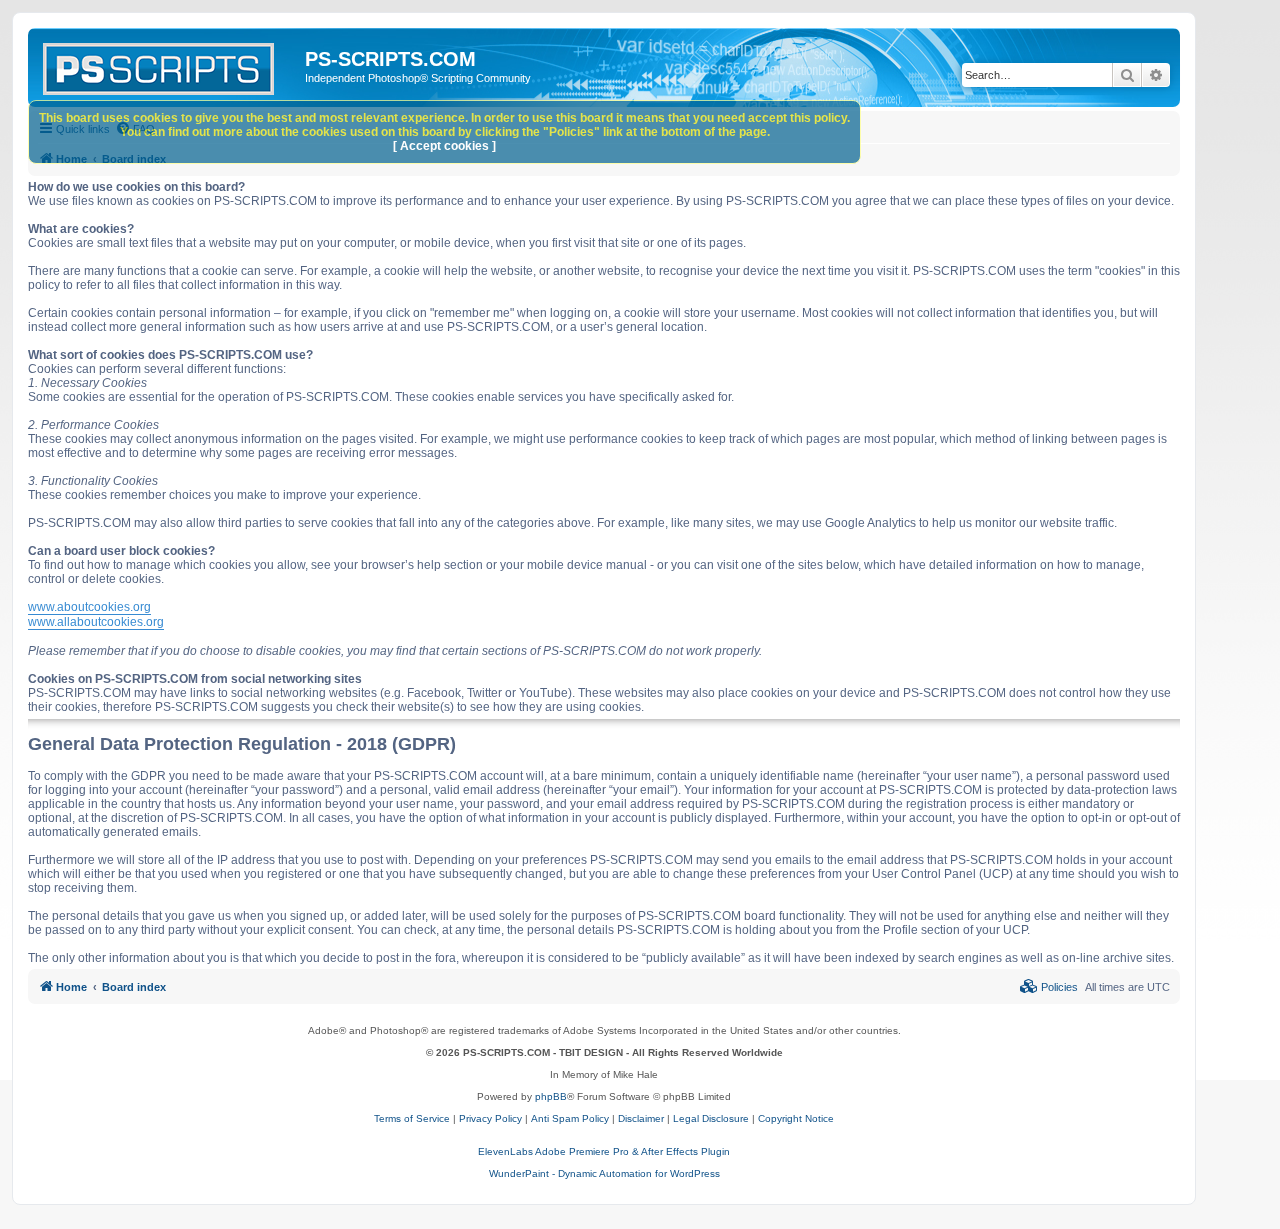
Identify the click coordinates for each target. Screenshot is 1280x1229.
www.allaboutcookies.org (96, 622)
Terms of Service (412, 1118)
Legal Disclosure (711, 1118)
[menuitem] (1049, 987)
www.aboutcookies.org (89, 607)
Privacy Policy (490, 1118)
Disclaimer (641, 1118)
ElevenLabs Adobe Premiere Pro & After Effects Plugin (604, 1151)
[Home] (169, 65)
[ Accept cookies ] (444, 146)
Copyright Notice (796, 1118)
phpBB (551, 1096)
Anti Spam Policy (570, 1118)
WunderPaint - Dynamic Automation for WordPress (604, 1173)
